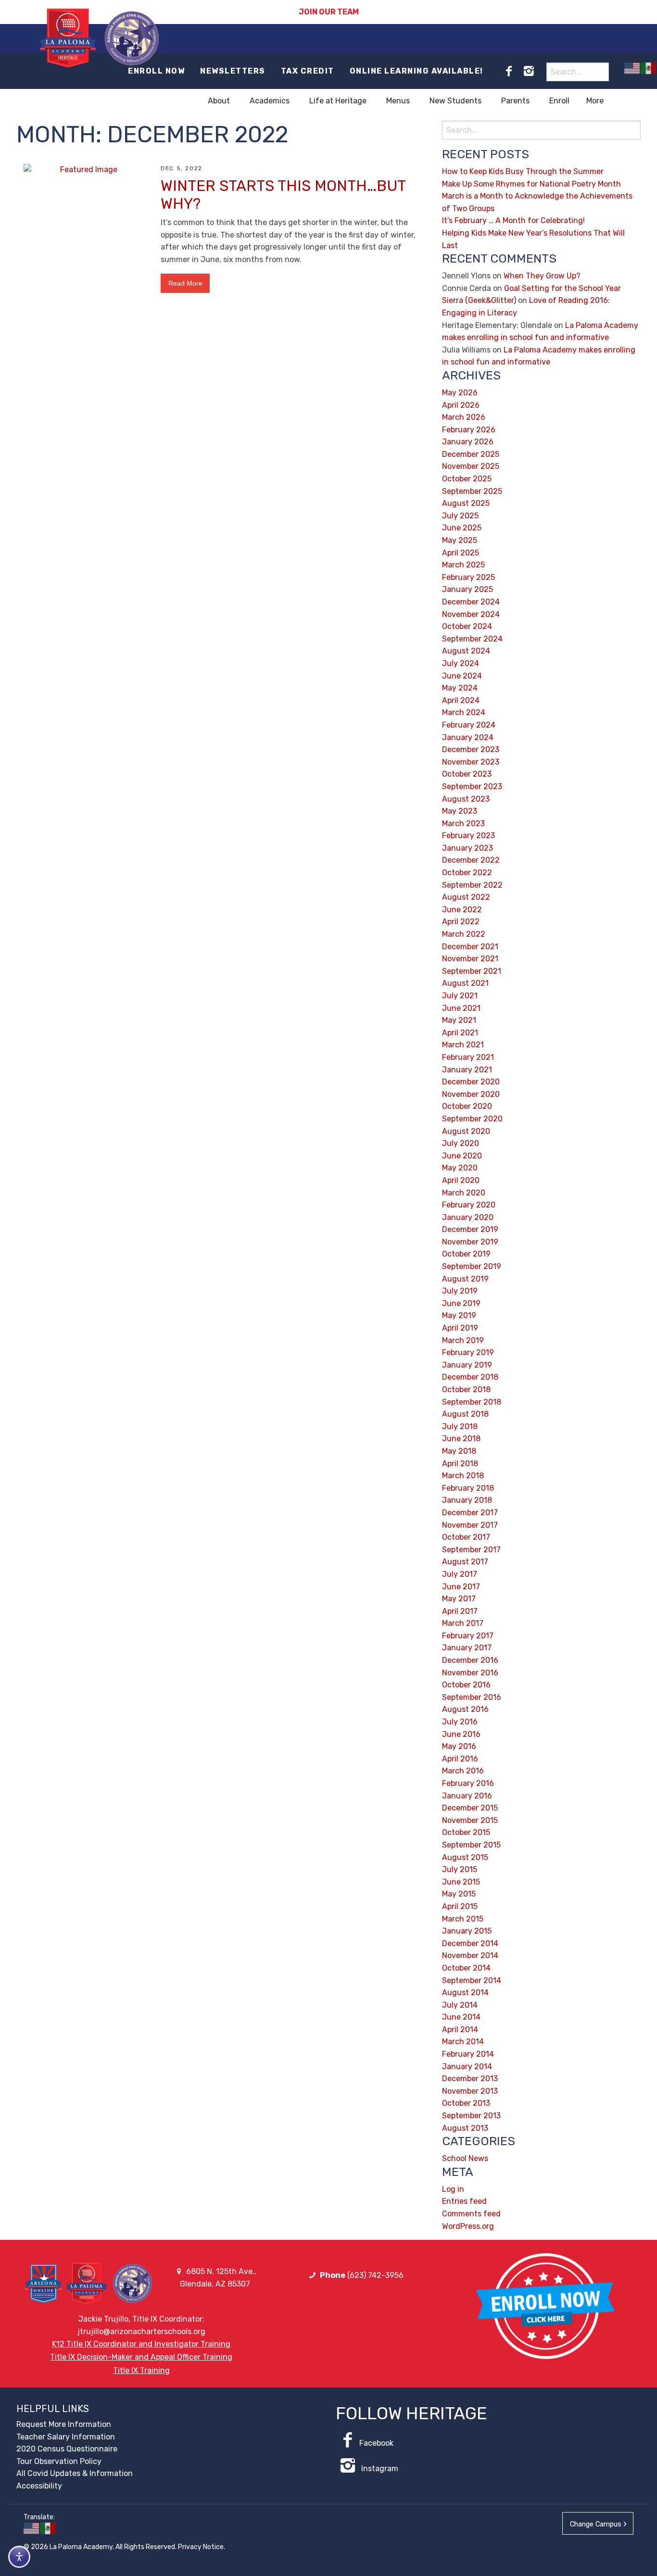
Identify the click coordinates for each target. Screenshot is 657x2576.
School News (465, 2158)
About (219, 101)
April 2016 (460, 1759)
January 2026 (468, 442)
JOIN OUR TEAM (329, 12)
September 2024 (472, 639)
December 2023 (471, 749)
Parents (515, 101)
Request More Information (64, 2424)
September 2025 (472, 491)
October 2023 (467, 774)
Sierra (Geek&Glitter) (479, 300)
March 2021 (463, 1045)
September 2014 (472, 1980)
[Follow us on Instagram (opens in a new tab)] (529, 71)
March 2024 (464, 712)
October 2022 (467, 873)
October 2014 (466, 1968)
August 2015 (465, 1857)
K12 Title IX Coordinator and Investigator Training (141, 2344)
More (595, 101)
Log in (453, 2189)
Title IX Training (141, 2370)
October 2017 (466, 1537)
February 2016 (468, 1783)
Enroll (559, 101)
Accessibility (39, 2486)
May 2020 (460, 1168)
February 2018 (468, 1488)
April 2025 (461, 553)
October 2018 (466, 1389)
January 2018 (467, 1500)
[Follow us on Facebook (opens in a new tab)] (509, 71)
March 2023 (463, 823)
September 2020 (472, 1119)
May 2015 (459, 1894)
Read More (185, 283)
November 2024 (471, 614)
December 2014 (470, 1943)
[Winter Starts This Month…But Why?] (85, 204)
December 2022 (471, 860)
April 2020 (461, 1180)
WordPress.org (468, 2226)
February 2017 (468, 1636)
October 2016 (466, 1685)
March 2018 (463, 1476)
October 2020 (467, 1106)
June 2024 (462, 676)
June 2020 (462, 1156)
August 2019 (465, 1279)
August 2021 (465, 983)
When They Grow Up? (542, 276)
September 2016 (472, 1697)
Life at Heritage (338, 101)
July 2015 (460, 1869)
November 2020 (471, 1094)
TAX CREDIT (308, 71)
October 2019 (466, 1254)
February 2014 (468, 2054)
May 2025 (460, 540)
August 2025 (466, 503)
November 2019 (470, 1242)
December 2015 (470, 1808)
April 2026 (461, 405)
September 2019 (472, 1266)
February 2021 (468, 1057)
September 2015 (471, 1845)
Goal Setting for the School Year (562, 288)
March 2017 (463, 1623)
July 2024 (461, 663)
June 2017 (461, 1587)
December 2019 (470, 1229)
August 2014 (465, 1992)
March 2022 (464, 934)
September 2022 (472, 885)
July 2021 (460, 996)
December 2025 (471, 454)
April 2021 (460, 1033)
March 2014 (463, 2042)
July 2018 (460, 1426)
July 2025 (460, 516)
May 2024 (460, 688)
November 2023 (471, 762)
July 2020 (461, 1143)
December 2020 (471, 1082)
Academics (270, 101)
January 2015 (467, 1931)
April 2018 (460, 1464)
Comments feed (471, 2214)
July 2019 (460, 1291)
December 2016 (470, 1660)
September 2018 (472, 1402)
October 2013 (466, 2103)
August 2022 (466, 897)
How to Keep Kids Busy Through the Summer (523, 171)
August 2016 (465, 1709)
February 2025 (468, 577)
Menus (398, 101)
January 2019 (467, 1365)
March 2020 (464, 1193)
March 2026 (464, 417)
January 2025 (467, 589)
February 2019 (468, 1352)
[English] (632, 68)
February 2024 (469, 725)
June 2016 (461, 1734)
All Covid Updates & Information (75, 2473)
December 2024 (471, 602)
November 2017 (470, 1525)
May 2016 (459, 1746)
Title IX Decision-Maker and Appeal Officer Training (141, 2357)
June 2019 (461, 1303)
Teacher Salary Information (66, 2437)
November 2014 (470, 1955)
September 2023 (472, 786)
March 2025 (463, 565)
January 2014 (467, 2067)
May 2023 (460, 811)
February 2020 (469, 1205)
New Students (455, 101)
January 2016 (467, 1796)
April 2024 (461, 700)
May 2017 (459, 1599)
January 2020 (468, 1217)
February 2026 (469, 430)
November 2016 (470, 1673)
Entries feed (464, 2201)
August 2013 (465, 2128)
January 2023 (467, 848)
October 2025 (467, 479)
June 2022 (462, 910)
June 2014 (461, 2017)
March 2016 (463, 1771)
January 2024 (468, 737)
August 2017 (465, 1562)
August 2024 (466, 651)
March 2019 (463, 1340)
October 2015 (466, 1832)
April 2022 (461, 922)
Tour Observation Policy (59, 2461)
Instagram (379, 2469)
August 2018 (465, 1414)
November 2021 (470, 959)
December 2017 (470, 1513)
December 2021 (470, 947)
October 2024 (467, 626)
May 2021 (459, 1020)
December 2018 (470, 1377)
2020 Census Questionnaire (67, 2449)
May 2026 (460, 393)
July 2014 (460, 2005)
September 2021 (472, 971)
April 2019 (460, 1328)
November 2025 (471, 466)
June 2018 (461, 1439)
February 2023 (468, 836)
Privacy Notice (201, 2547)
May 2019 (459, 1315)
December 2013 (470, 2079)
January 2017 (467, 1648)
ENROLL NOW (156, 71)
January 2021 (467, 1070)
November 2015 (470, 1820)
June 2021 (461, 1008)
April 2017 (460, 1611)
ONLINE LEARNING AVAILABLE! (417, 71)
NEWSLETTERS (233, 71)
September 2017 (471, 1550)
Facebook (376, 2443)
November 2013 (470, 2091)
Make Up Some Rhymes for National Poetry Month (531, 184)
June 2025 (462, 528)
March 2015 (463, 1919)
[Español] (649, 68)
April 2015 (460, 1906)
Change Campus (596, 2524)
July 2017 (460, 1574)
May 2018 (459, 1451)
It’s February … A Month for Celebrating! (513, 220)
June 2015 (461, 1882)
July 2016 (460, 1722)
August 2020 (466, 1131)
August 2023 (466, 799)
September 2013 (471, 2116)
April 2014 (460, 2029)
